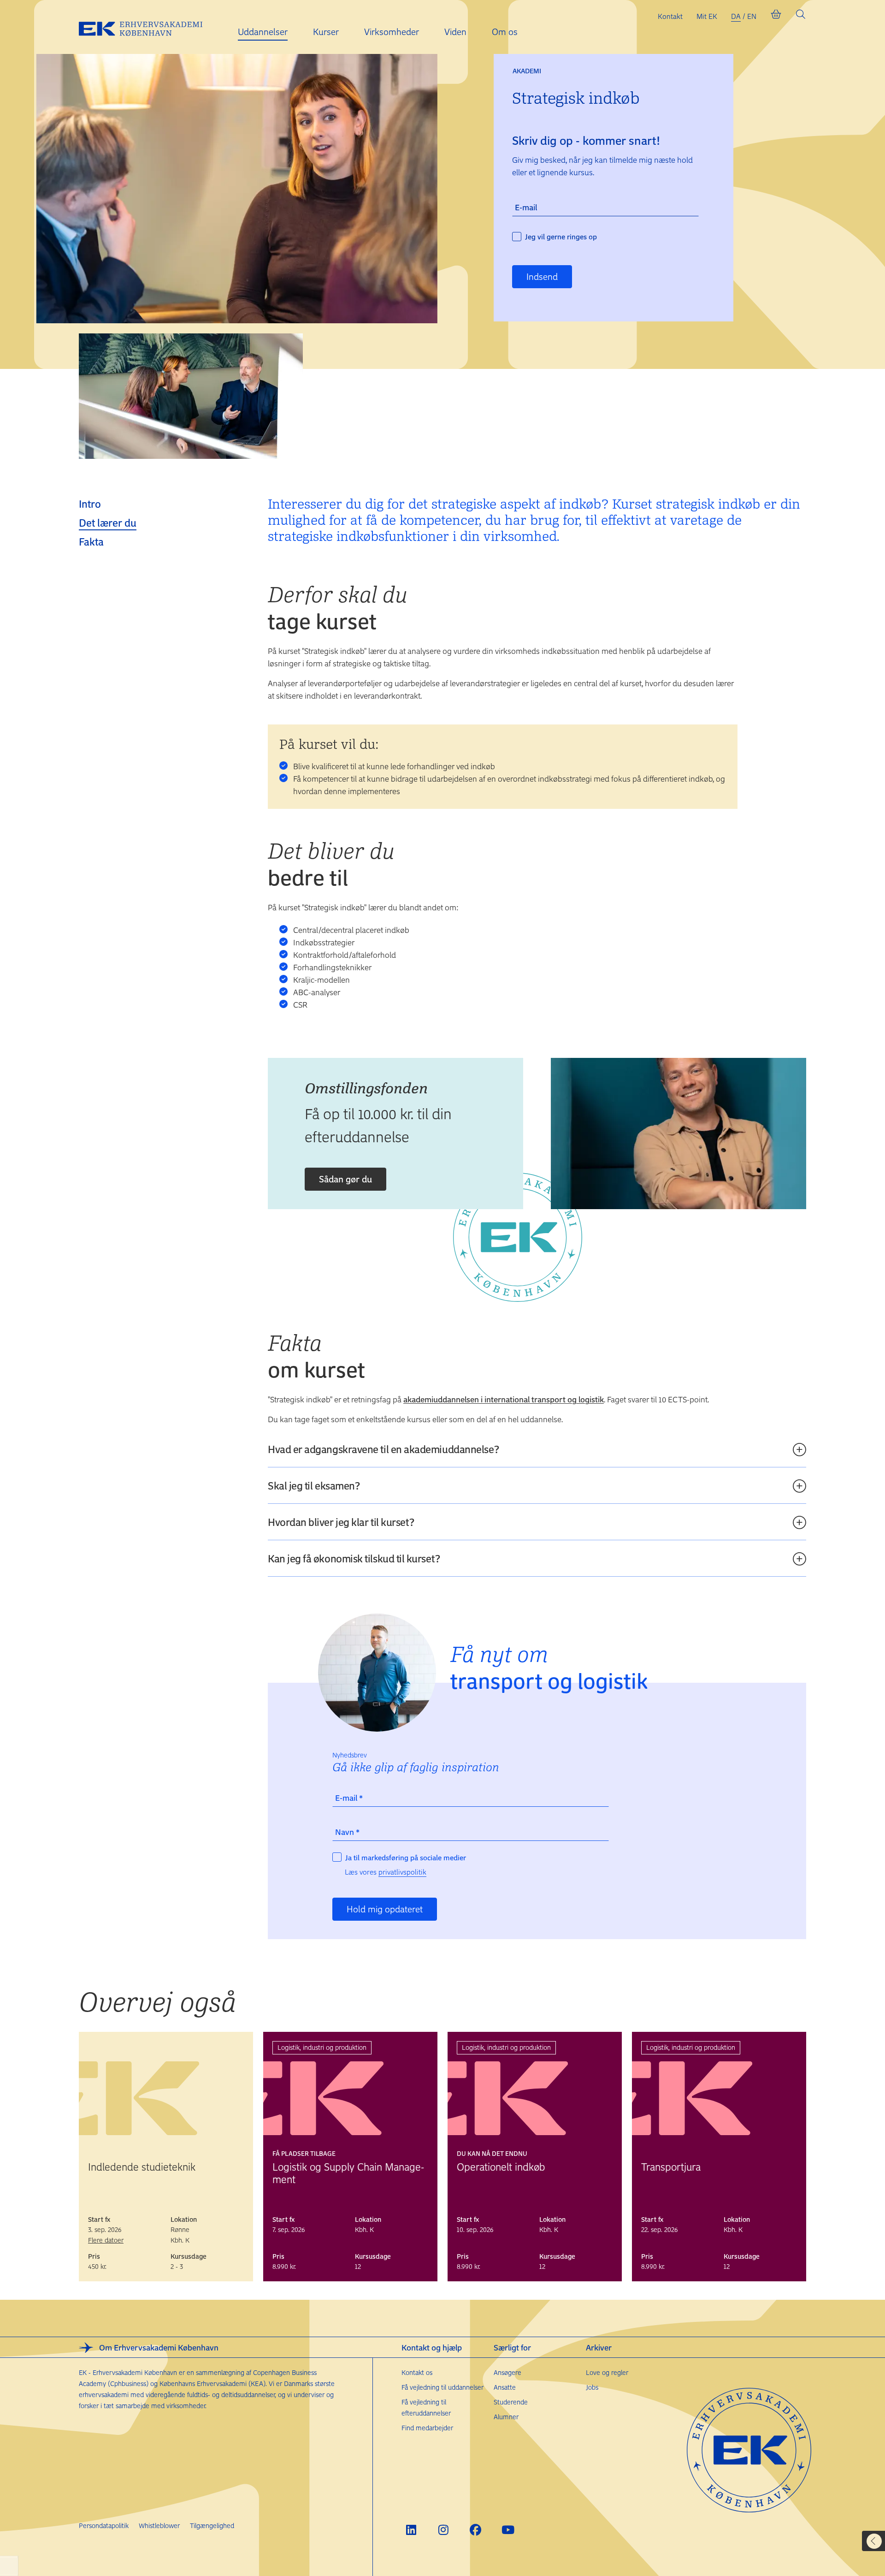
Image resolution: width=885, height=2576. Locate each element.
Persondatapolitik (104, 2526)
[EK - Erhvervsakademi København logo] (148, 27)
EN (752, 16)
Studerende (511, 2402)
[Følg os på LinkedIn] (411, 2530)
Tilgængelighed (212, 2526)
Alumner (506, 2417)
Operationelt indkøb (501, 2166)
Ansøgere (507, 2372)
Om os (505, 32)
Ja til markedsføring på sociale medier (406, 1858)
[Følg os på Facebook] (475, 2530)
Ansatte (505, 2387)
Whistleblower (159, 2526)
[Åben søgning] (801, 16)
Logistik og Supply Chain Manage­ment (348, 2173)
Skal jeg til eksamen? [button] (314, 1485)
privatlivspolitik (402, 1872)
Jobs (592, 2387)
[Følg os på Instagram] (443, 2530)
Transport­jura (671, 2166)
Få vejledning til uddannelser (442, 2387)
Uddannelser (263, 32)
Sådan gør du (345, 1179)
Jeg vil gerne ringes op (561, 237)
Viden (455, 32)
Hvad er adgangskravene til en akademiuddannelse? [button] (383, 1449)
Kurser (326, 32)
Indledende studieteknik (142, 2166)
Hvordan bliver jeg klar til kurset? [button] (341, 1522)
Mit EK (707, 16)
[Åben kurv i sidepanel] (776, 16)
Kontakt (670, 16)
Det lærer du (108, 522)
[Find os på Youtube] (508, 2530)
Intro (90, 504)
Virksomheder (392, 32)
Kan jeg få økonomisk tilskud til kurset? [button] (354, 1558)
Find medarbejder (427, 2428)
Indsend (542, 276)
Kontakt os (417, 2372)
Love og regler (607, 2372)
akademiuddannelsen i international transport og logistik (504, 1399)
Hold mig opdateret (385, 1909)
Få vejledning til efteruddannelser (426, 2407)
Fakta (91, 541)
